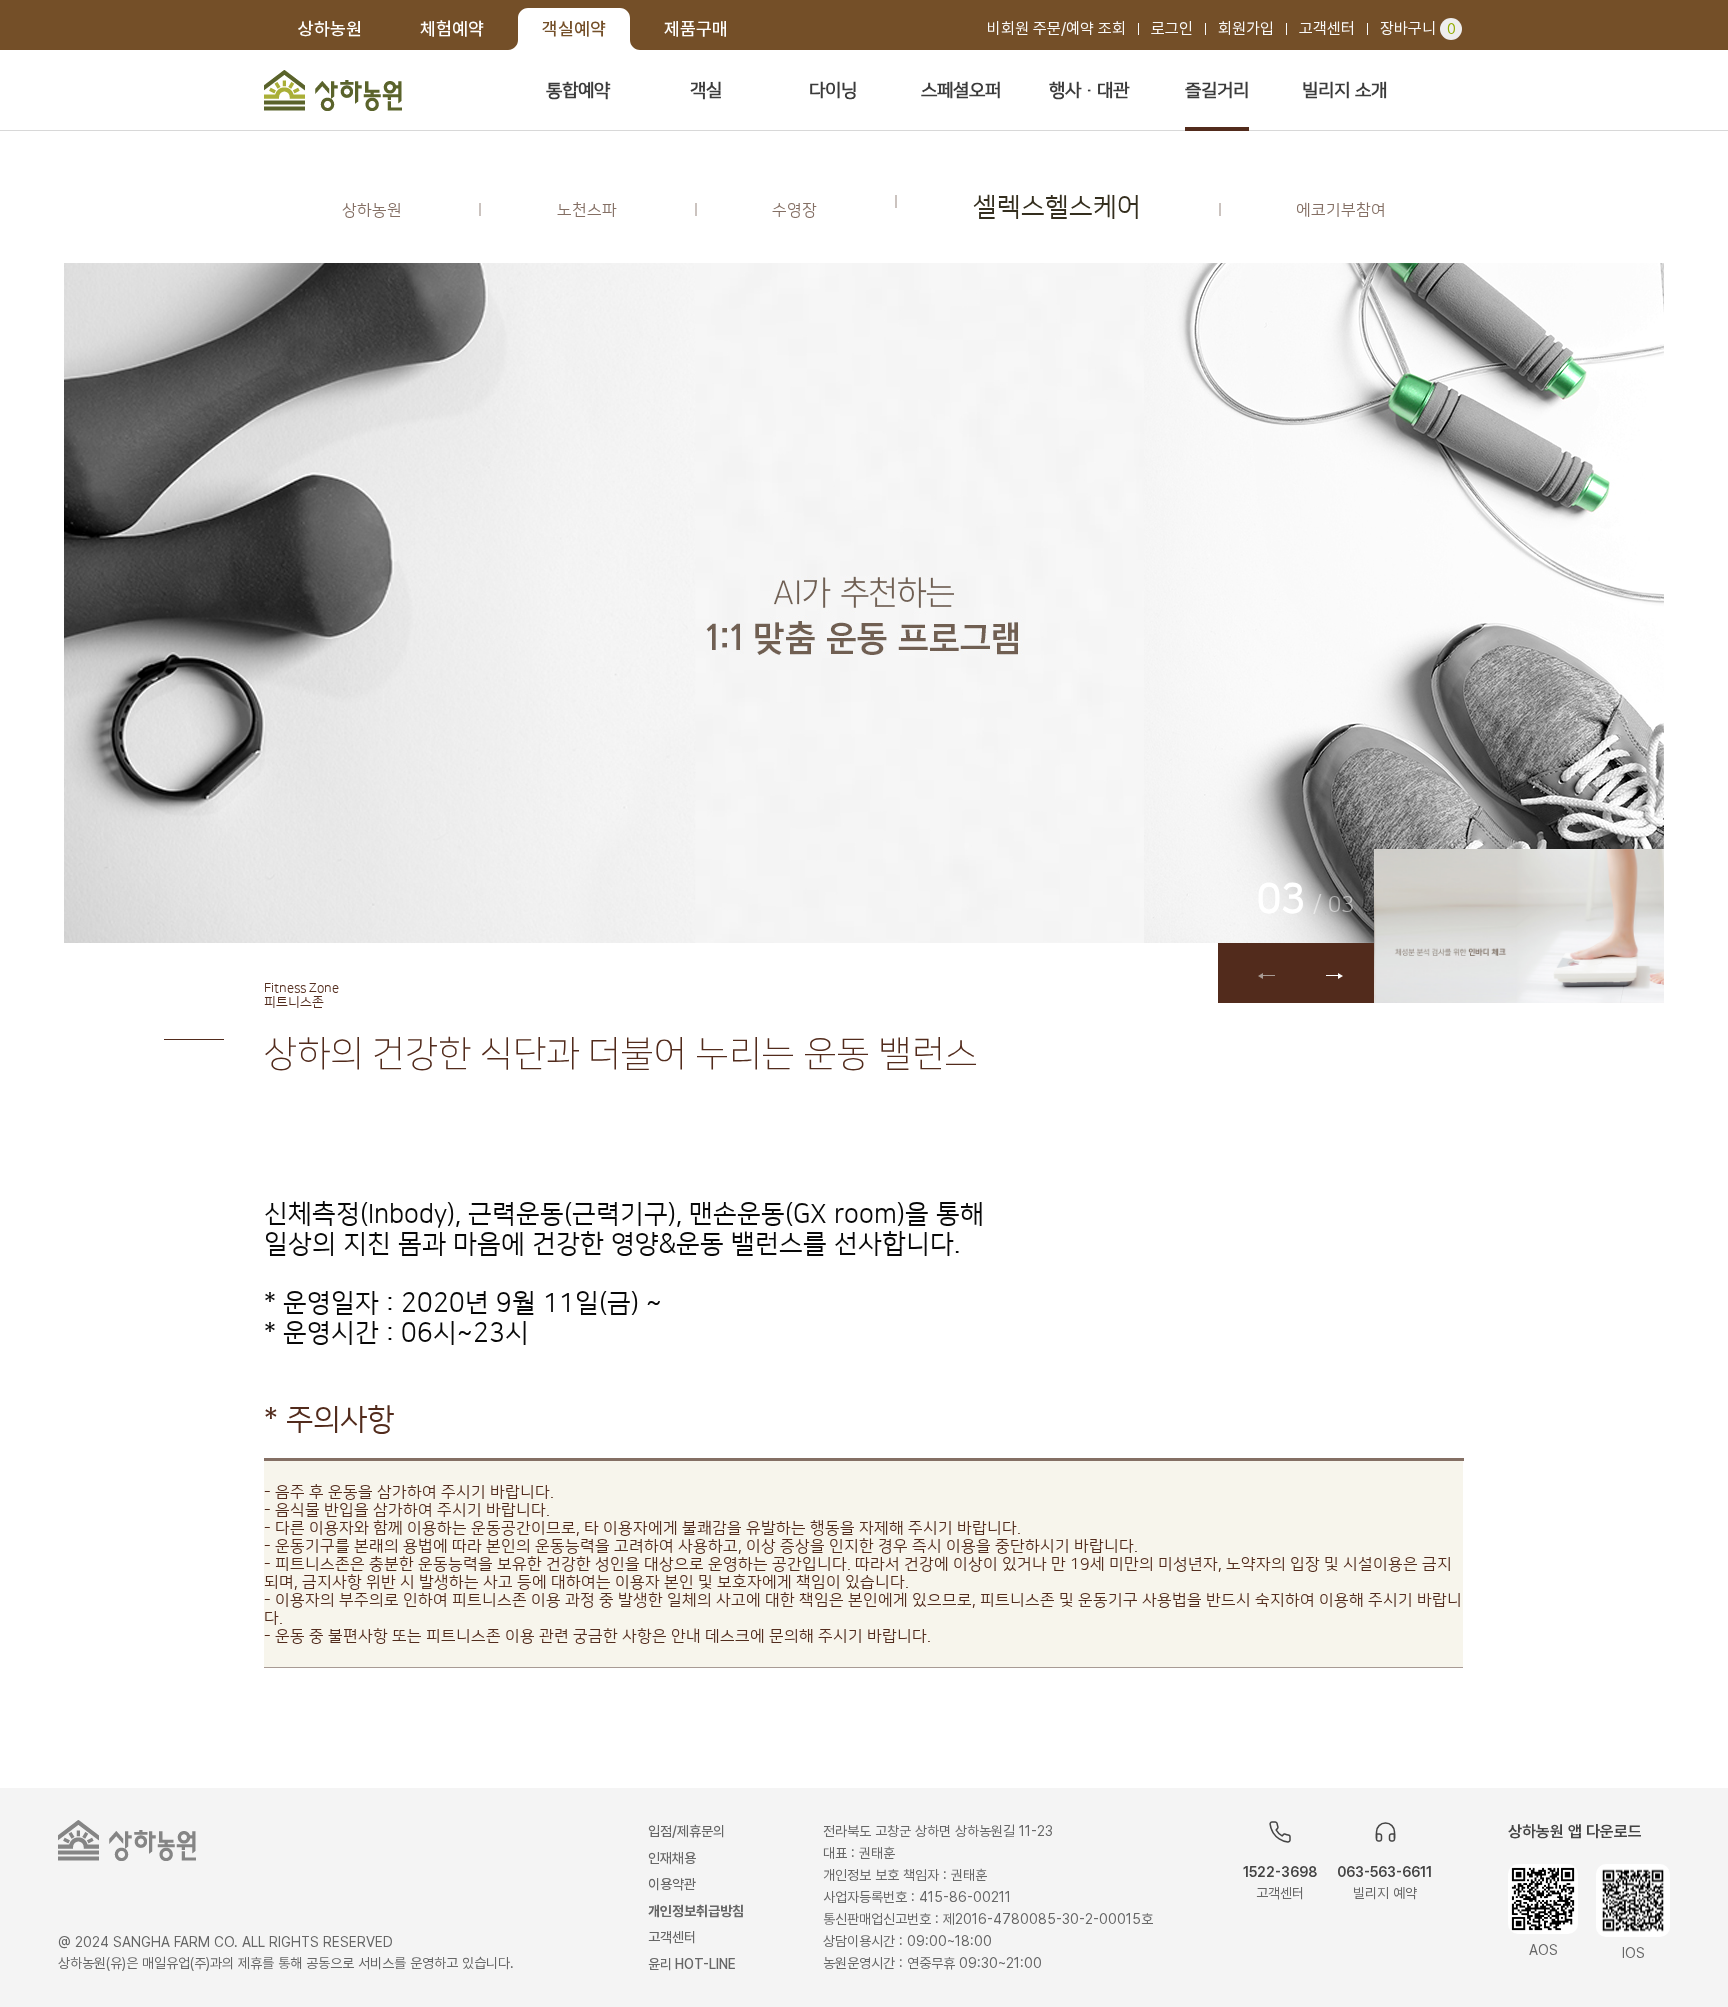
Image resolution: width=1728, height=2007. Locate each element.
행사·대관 (1089, 91)
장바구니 (1418, 28)
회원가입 (1246, 28)
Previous (1257, 973)
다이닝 (833, 91)
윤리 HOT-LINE (692, 1964)
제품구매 (696, 28)
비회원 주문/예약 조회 (1056, 28)
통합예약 (578, 91)
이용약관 (672, 1884)
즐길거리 (1217, 91)
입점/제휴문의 (686, 1831)
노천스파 (587, 210)
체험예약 (452, 28)
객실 (706, 91)
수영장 (794, 210)
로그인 (1172, 28)
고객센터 (1327, 28)
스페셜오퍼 (961, 91)
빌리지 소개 (1344, 91)
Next (1335, 973)
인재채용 (672, 1858)
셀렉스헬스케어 (1057, 207)
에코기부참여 (1341, 210)
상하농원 (330, 28)
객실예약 (574, 28)
